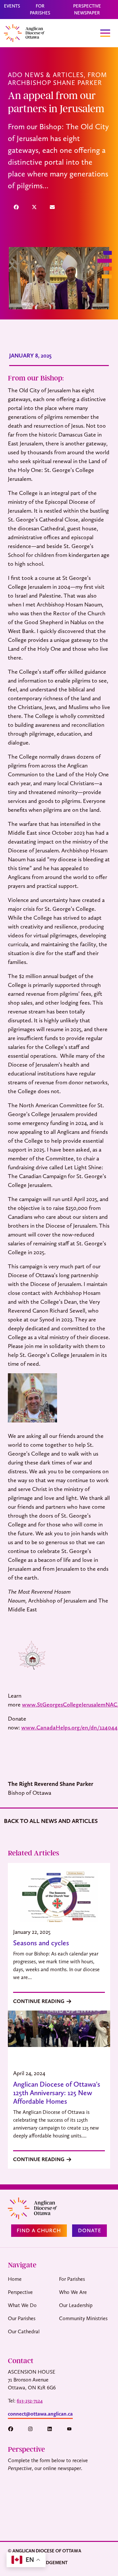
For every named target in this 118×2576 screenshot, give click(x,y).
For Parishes (72, 2279)
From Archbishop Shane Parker (57, 79)
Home (15, 2279)
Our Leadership (76, 2305)
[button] (14, 2429)
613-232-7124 (30, 2401)
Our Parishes (22, 2318)
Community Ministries (83, 2318)
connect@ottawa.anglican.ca (40, 2414)
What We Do (22, 2305)
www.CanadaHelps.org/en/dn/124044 (69, 1727)
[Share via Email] (52, 207)
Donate (90, 2230)
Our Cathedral (24, 2331)
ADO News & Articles (46, 75)
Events (12, 6)
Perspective (20, 2292)
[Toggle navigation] (105, 33)
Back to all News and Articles (51, 1821)
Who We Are (73, 2292)
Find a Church (39, 2230)
